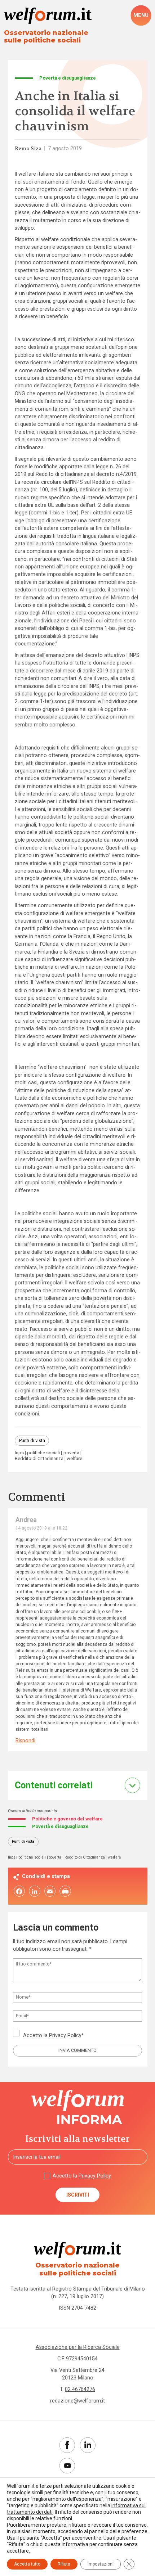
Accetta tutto (27, 2564)
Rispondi (25, 1740)
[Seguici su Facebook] (67, 2445)
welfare (74, 1459)
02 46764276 (80, 2389)
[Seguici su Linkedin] (88, 2445)
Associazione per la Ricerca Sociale (78, 2347)
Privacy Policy (65, 2035)
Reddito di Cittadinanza (39, 1459)
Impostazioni (101, 2564)
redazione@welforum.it (77, 2401)
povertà (71, 1453)
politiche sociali (43, 1453)
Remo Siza (28, 148)
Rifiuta (64, 2564)
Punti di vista (32, 1440)
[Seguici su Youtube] (67, 2466)
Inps (19, 1453)
